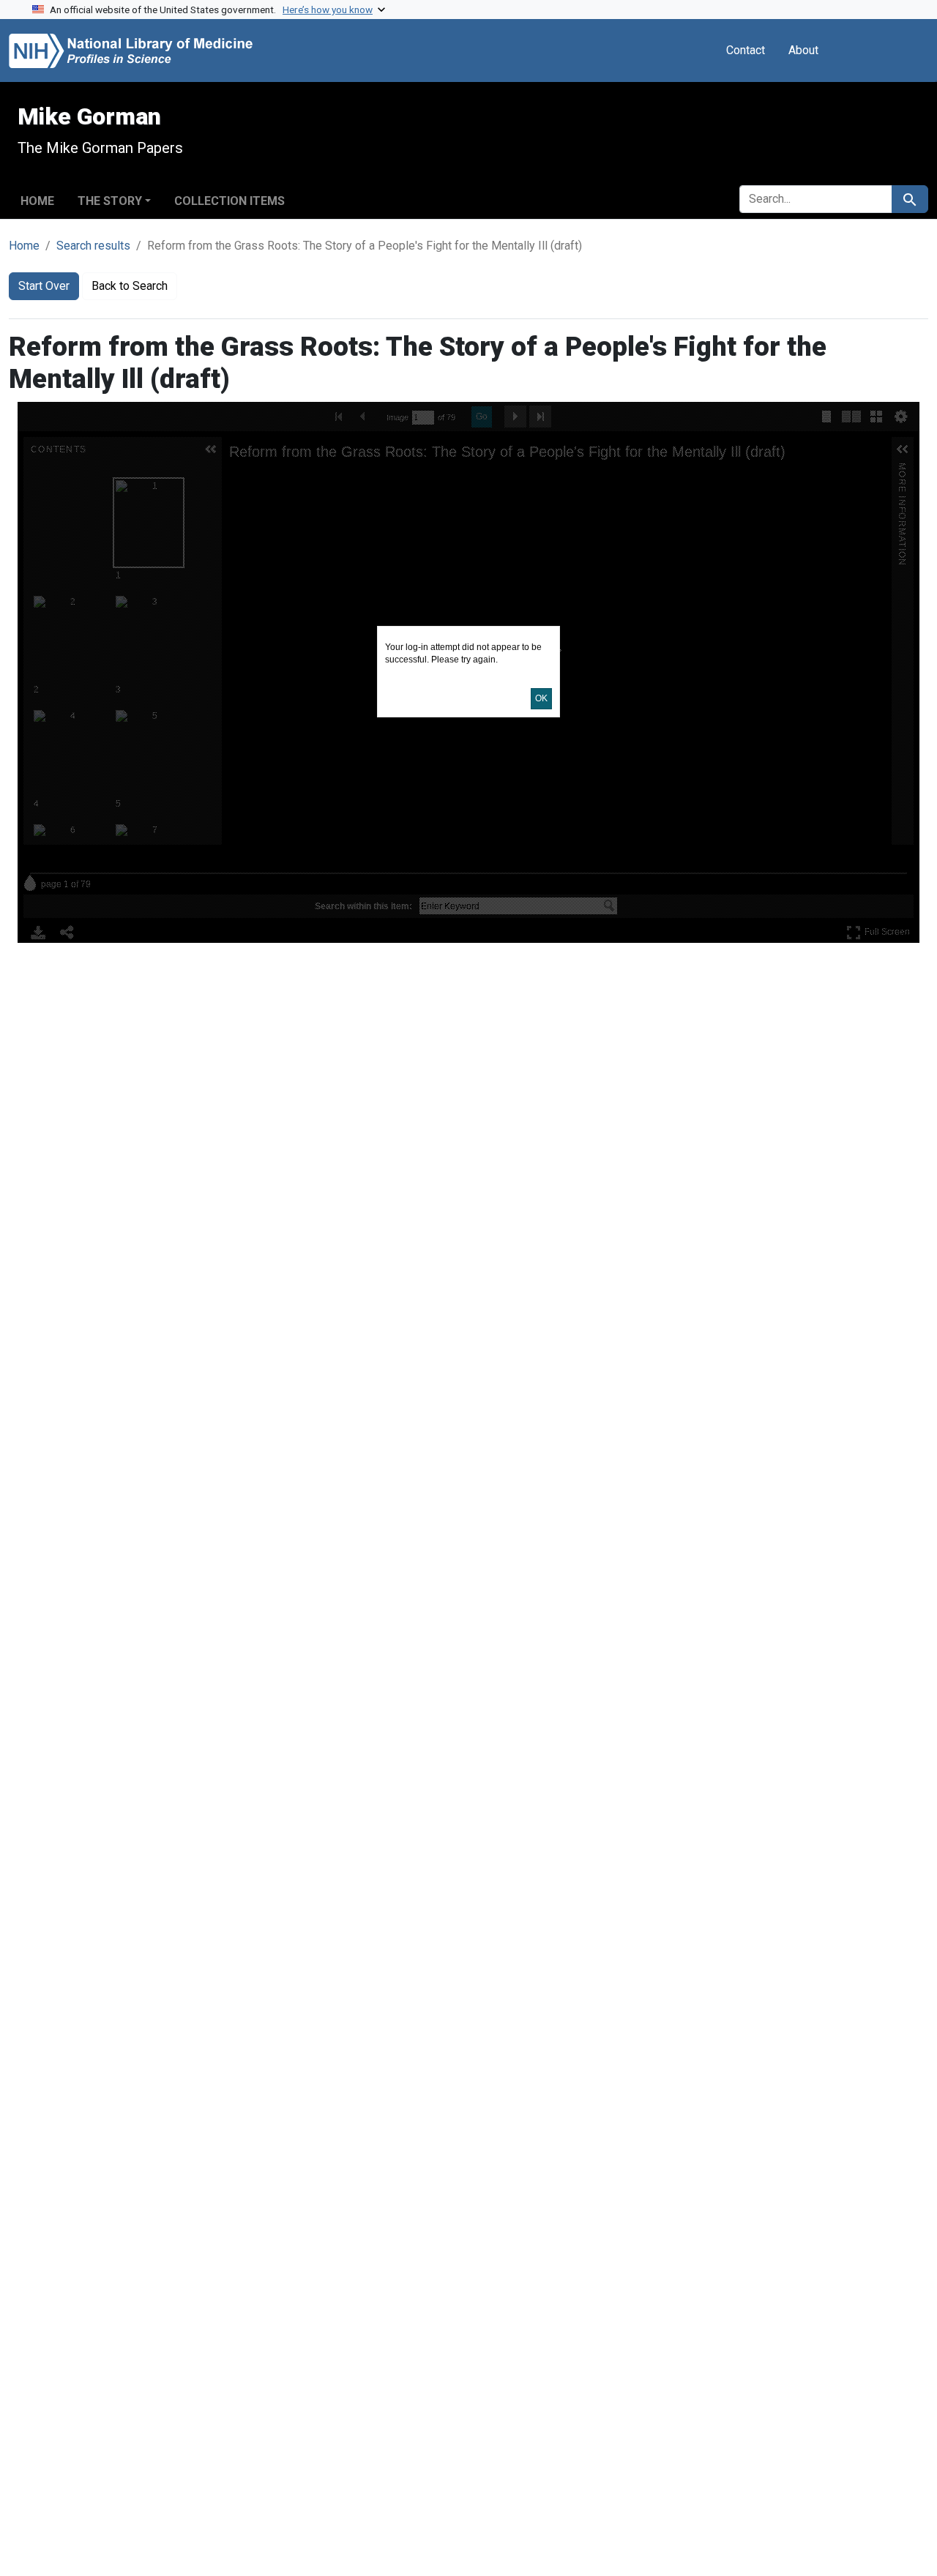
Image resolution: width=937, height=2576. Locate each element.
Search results (93, 246)
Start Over (44, 286)
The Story (110, 201)
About (803, 50)
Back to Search (130, 286)
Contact (746, 50)
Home (37, 201)
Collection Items (229, 201)
